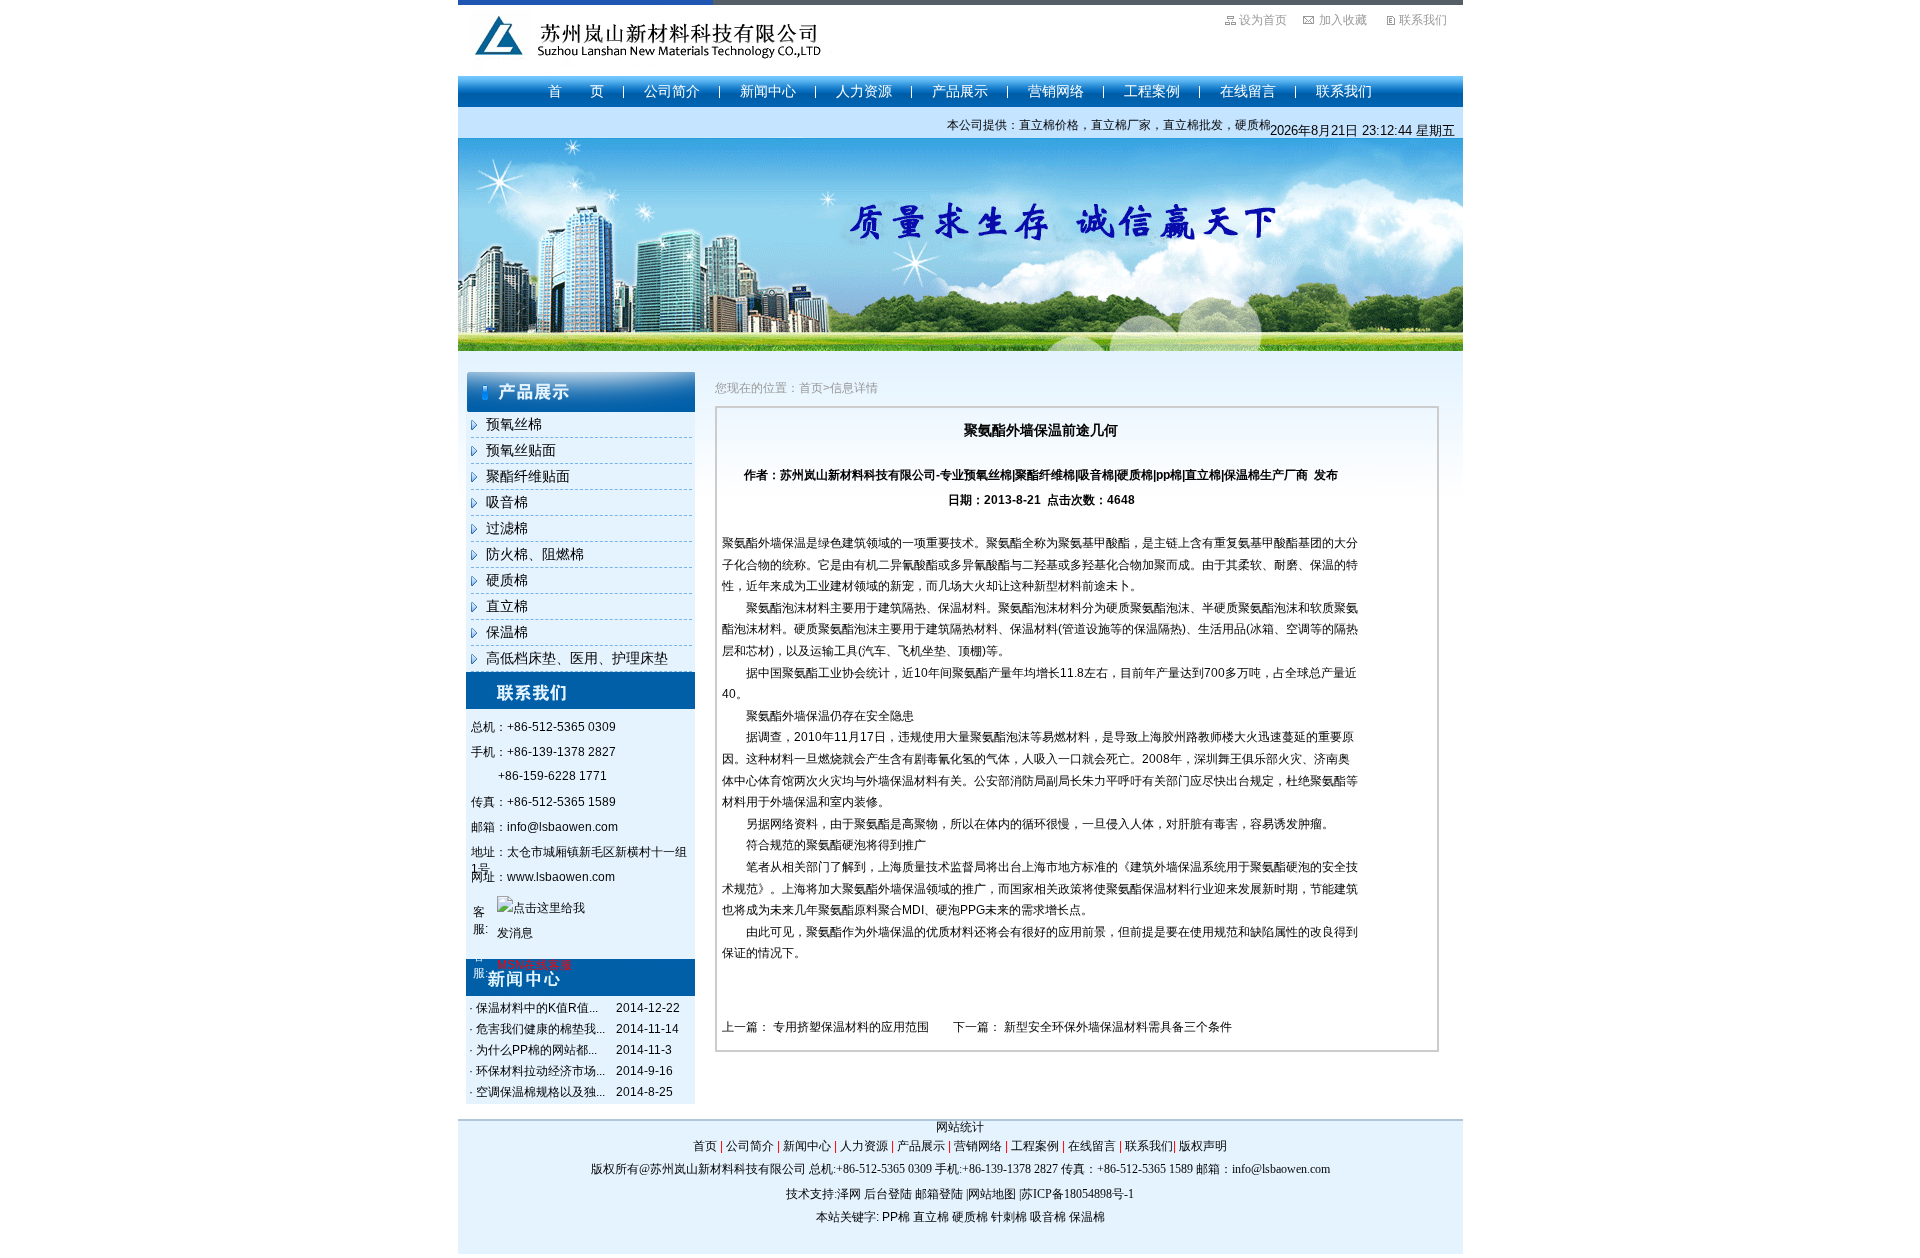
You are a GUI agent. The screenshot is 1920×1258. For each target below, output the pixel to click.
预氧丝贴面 (521, 450)
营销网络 (1056, 91)
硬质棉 (507, 580)
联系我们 (1423, 20)
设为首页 (1263, 20)
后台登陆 (888, 1194)
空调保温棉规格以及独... (540, 1092)
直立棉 (507, 606)
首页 (705, 1146)
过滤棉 (507, 528)
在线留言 (1248, 91)
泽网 (849, 1194)
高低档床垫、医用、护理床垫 (577, 658)
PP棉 (896, 1217)
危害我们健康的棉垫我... (540, 1029)
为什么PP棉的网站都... (536, 1050)
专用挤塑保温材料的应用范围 (852, 1027)
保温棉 (507, 632)
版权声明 (1203, 1146)
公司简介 (672, 91)
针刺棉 (1009, 1217)
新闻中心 (768, 91)
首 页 (576, 91)
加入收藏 (1343, 20)
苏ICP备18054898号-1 (1077, 1194)
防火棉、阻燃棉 (535, 554)
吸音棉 (507, 502)
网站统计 (960, 1127)
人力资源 (864, 91)
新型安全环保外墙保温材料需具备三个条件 (1118, 1027)
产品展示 (960, 91)
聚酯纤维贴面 (528, 476)
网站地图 (992, 1194)
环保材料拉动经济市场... (540, 1071)
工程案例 (1152, 91)
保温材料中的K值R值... (537, 1008)
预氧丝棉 (514, 424)
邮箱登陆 (939, 1194)
